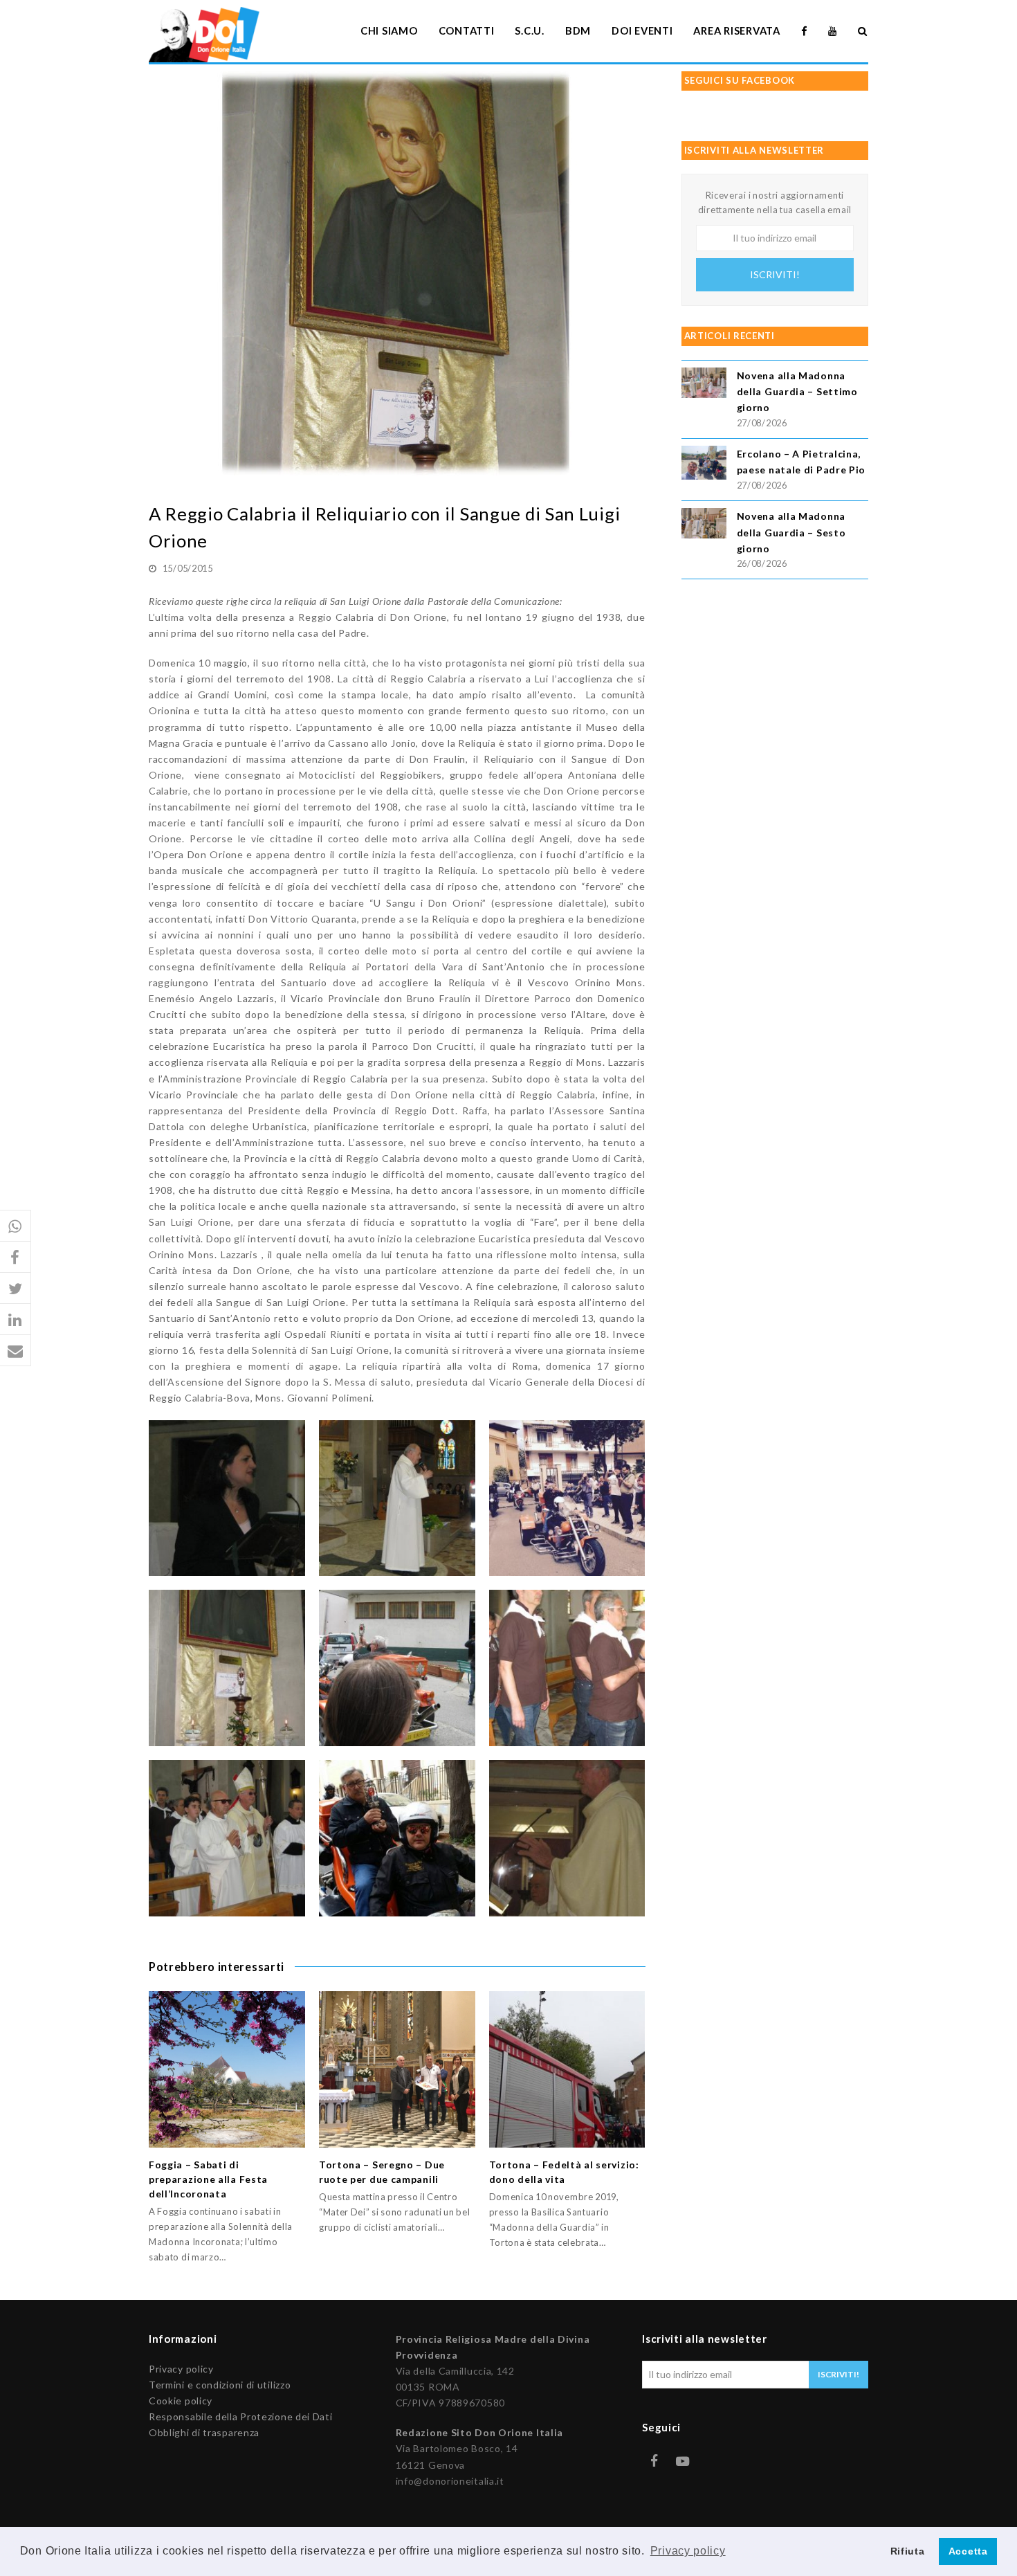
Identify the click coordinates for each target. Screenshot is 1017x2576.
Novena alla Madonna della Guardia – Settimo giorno (797, 391)
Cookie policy (181, 2401)
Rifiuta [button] (908, 2551)
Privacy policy (181, 2369)
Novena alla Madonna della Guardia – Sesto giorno (791, 532)
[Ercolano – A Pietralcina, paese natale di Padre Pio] (704, 465)
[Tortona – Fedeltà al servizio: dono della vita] (567, 2069)
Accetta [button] (968, 2551)
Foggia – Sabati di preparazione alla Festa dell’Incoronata (208, 2179)
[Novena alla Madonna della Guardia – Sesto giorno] (704, 525)
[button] (16, 1226)
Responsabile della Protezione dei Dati (241, 2416)
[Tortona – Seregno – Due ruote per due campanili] (397, 2069)
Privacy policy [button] (688, 2551)
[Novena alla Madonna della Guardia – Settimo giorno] (704, 384)
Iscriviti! (775, 274)
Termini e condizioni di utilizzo (220, 2385)
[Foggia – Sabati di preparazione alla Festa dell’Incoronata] (227, 2069)
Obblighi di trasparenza (204, 2432)
